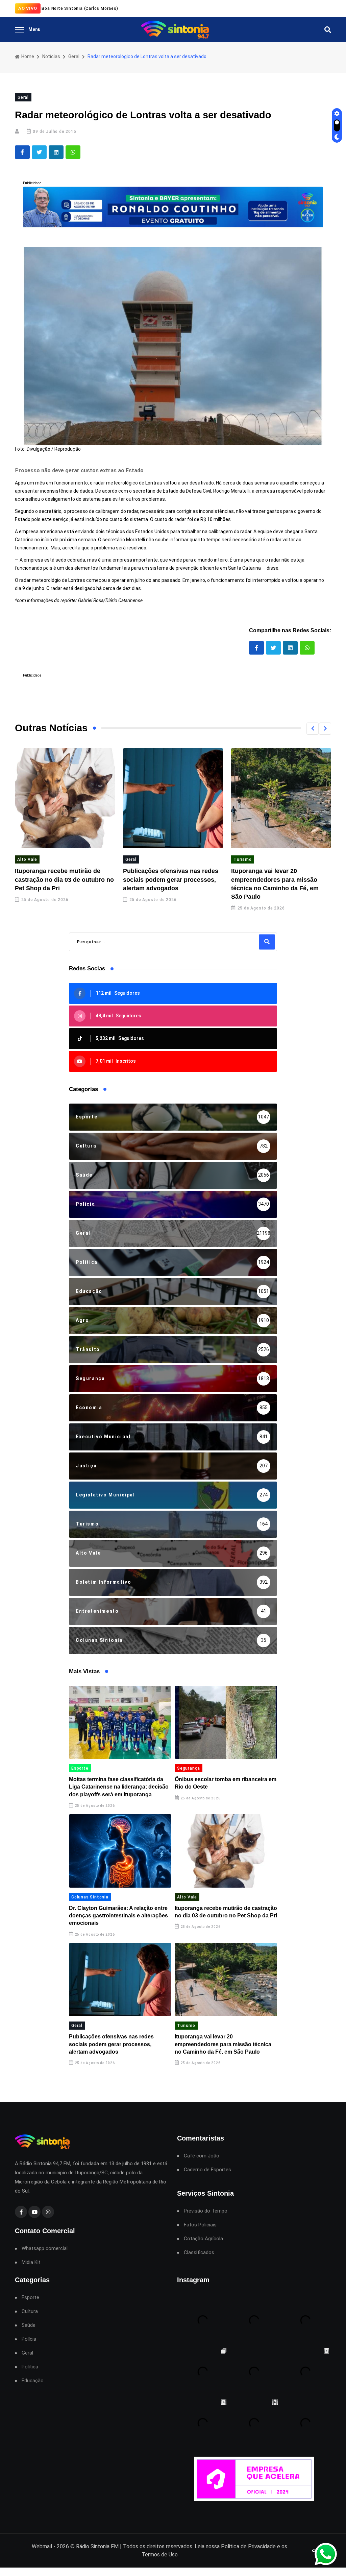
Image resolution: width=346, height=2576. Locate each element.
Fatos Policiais (200, 2225)
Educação (33, 2381)
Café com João (202, 2156)
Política (30, 2367)
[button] (313, 729)
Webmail (42, 2546)
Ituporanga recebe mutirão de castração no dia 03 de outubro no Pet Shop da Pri (64, 879)
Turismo (243, 859)
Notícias (51, 56)
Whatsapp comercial (45, 2249)
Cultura (30, 2311)
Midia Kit (31, 2262)
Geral (74, 56)
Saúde (29, 2325)
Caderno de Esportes (207, 2170)
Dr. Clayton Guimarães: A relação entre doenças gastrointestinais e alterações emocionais (118, 1916)
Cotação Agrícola (203, 2239)
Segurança (189, 1768)
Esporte (80, 1768)
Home (27, 56)
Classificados (199, 2253)
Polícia (29, 2339)
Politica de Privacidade (248, 2546)
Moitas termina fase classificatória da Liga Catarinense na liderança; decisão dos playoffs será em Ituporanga (119, 1787)
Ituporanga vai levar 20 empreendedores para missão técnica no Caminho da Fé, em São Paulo (223, 2044)
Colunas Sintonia (90, 1897)
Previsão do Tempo (206, 2211)
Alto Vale (27, 859)
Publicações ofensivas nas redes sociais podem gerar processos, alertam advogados (171, 879)
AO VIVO (28, 8)
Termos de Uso (160, 2555)
